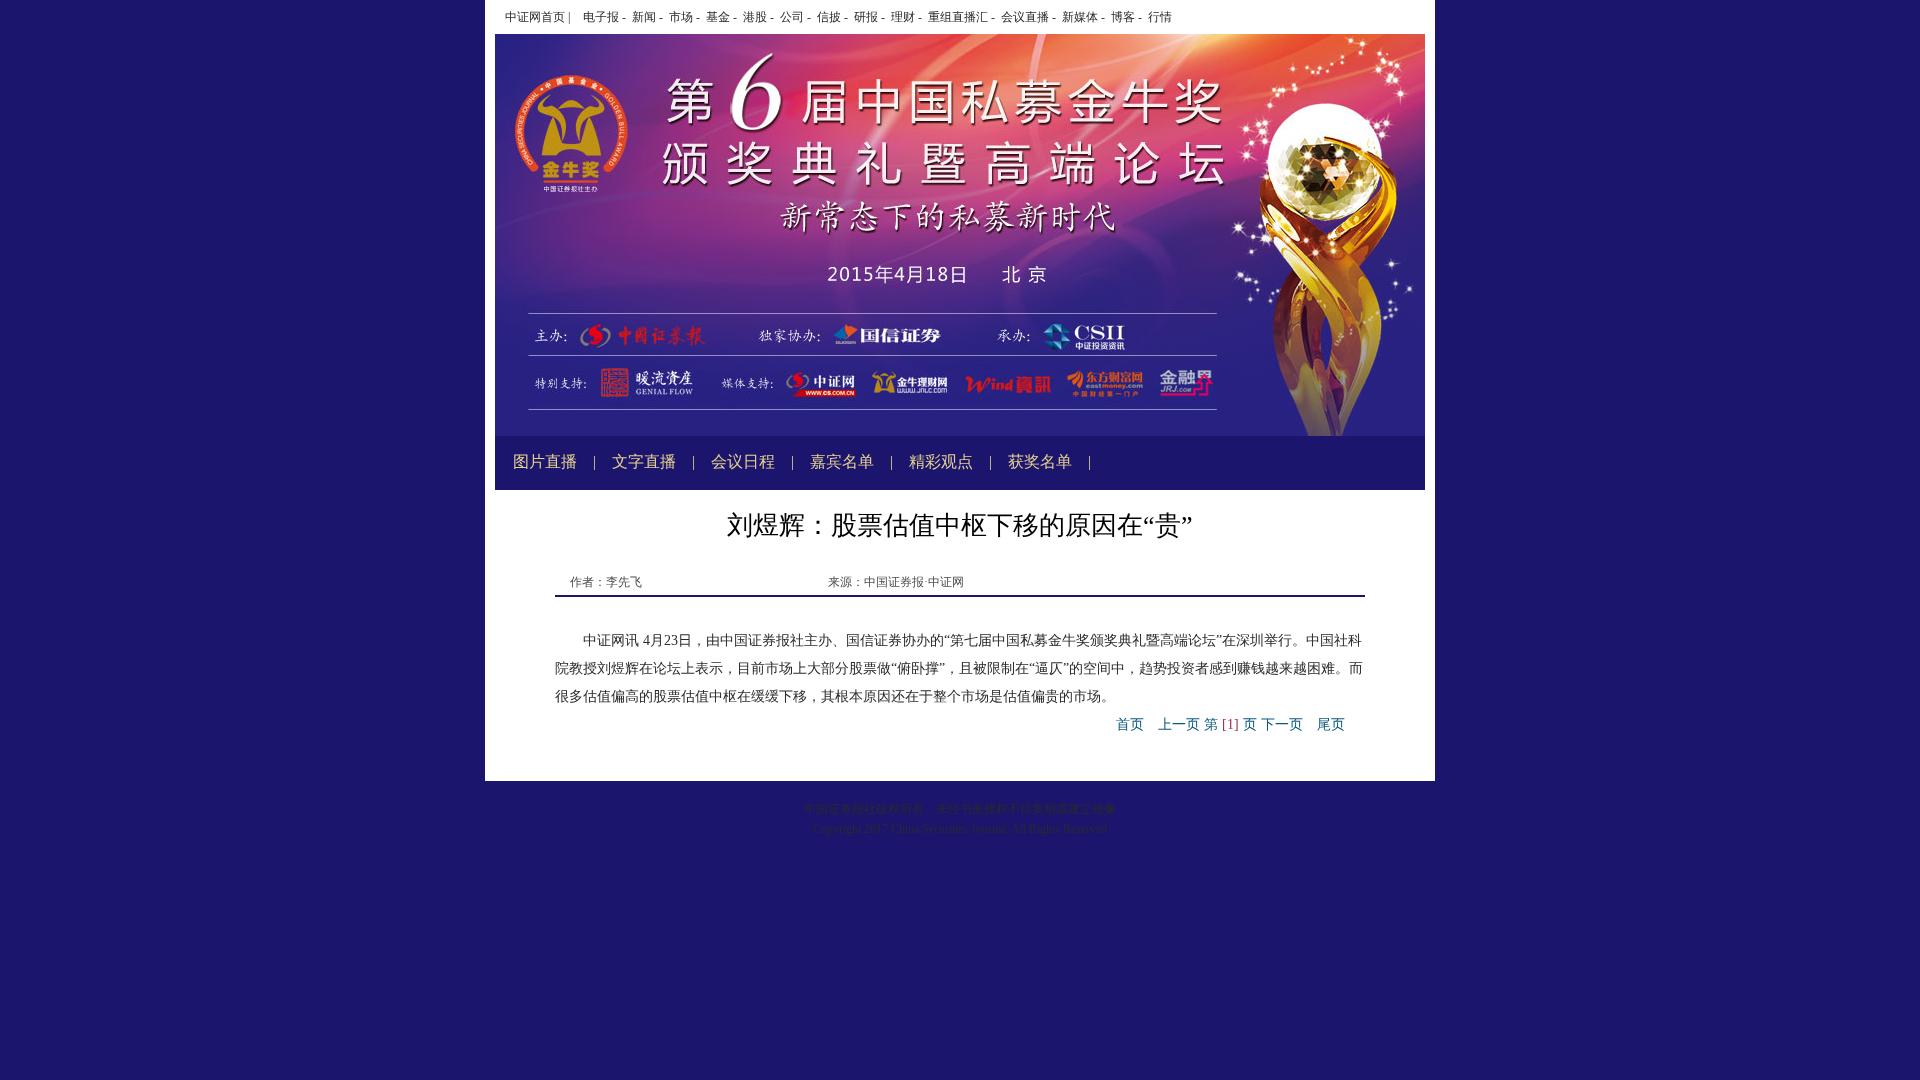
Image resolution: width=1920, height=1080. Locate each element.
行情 (1160, 17)
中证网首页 (535, 17)
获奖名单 (1040, 461)
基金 (718, 17)
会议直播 (1025, 17)
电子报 (601, 17)
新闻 (644, 17)
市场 (681, 17)
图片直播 (545, 461)
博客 (1123, 17)
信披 (829, 17)
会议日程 (743, 461)
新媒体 (1080, 17)
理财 (903, 17)
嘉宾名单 (842, 461)
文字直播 (644, 461)
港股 (755, 17)
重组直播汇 (958, 17)
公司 (792, 17)
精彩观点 (941, 461)
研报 (866, 17)
